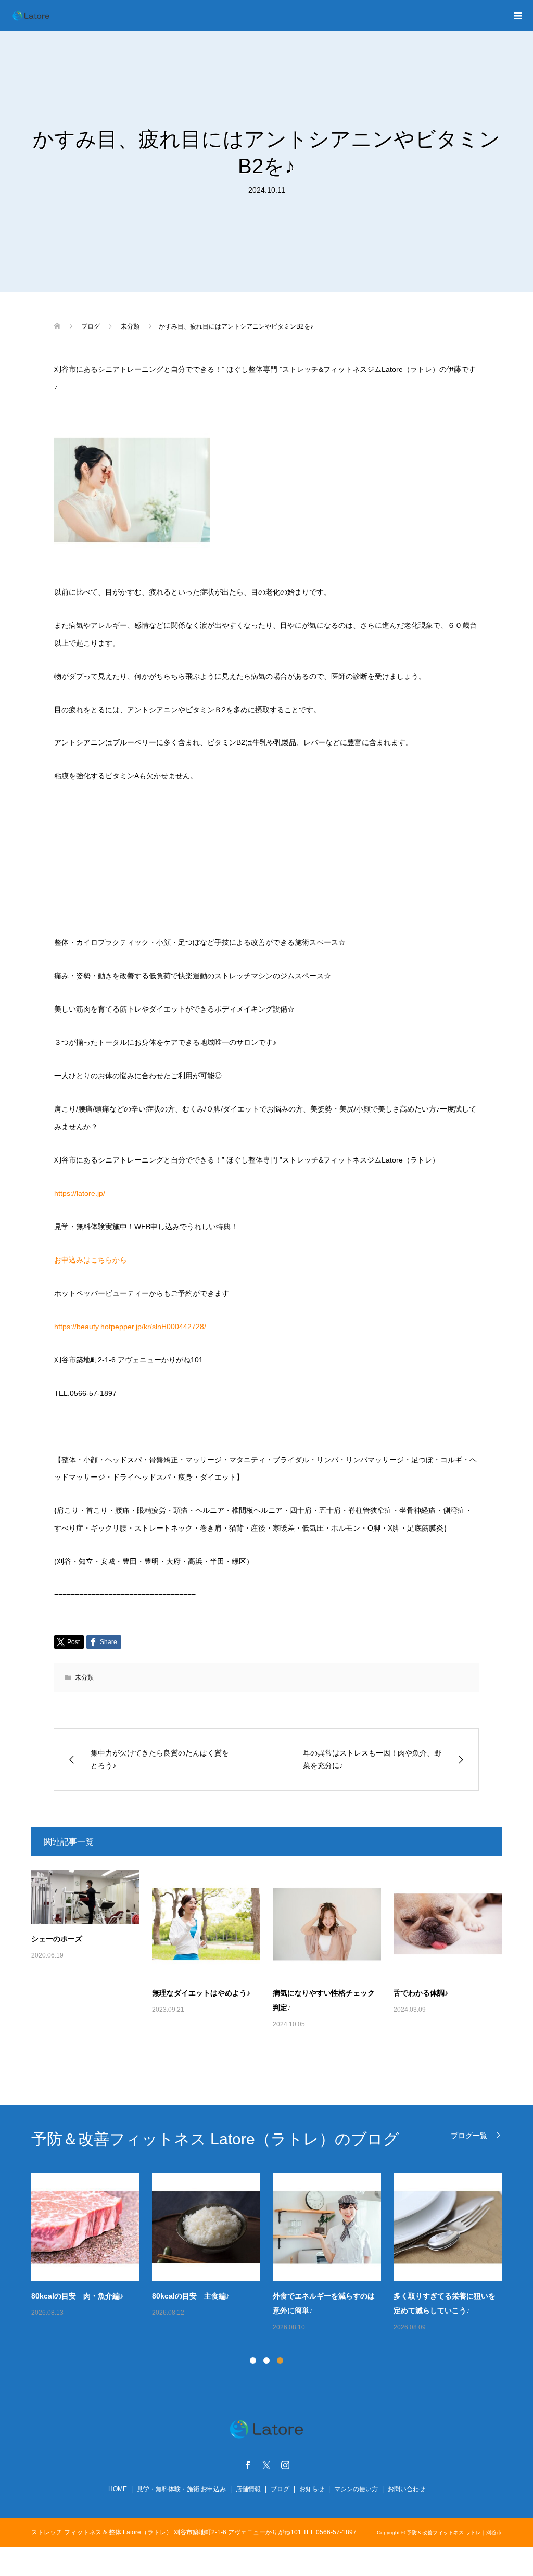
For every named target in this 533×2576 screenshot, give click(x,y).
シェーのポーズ (57, 1939)
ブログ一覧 (469, 2135)
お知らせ (312, 2489)
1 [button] (253, 2360)
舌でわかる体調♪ (421, 1993)
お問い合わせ (407, 2489)
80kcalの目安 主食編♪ (191, 2296)
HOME (118, 2489)
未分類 (84, 1677)
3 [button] (280, 2360)
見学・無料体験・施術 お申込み (181, 2489)
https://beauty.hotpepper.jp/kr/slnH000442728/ (130, 1327)
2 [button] (266, 2360)
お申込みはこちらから (91, 1260)
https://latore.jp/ (80, 1193)
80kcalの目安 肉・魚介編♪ (77, 2296)
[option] (273, 2253)
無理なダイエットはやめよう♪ (201, 1993)
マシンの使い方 (356, 2489)
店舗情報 (248, 2489)
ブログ (280, 2489)
